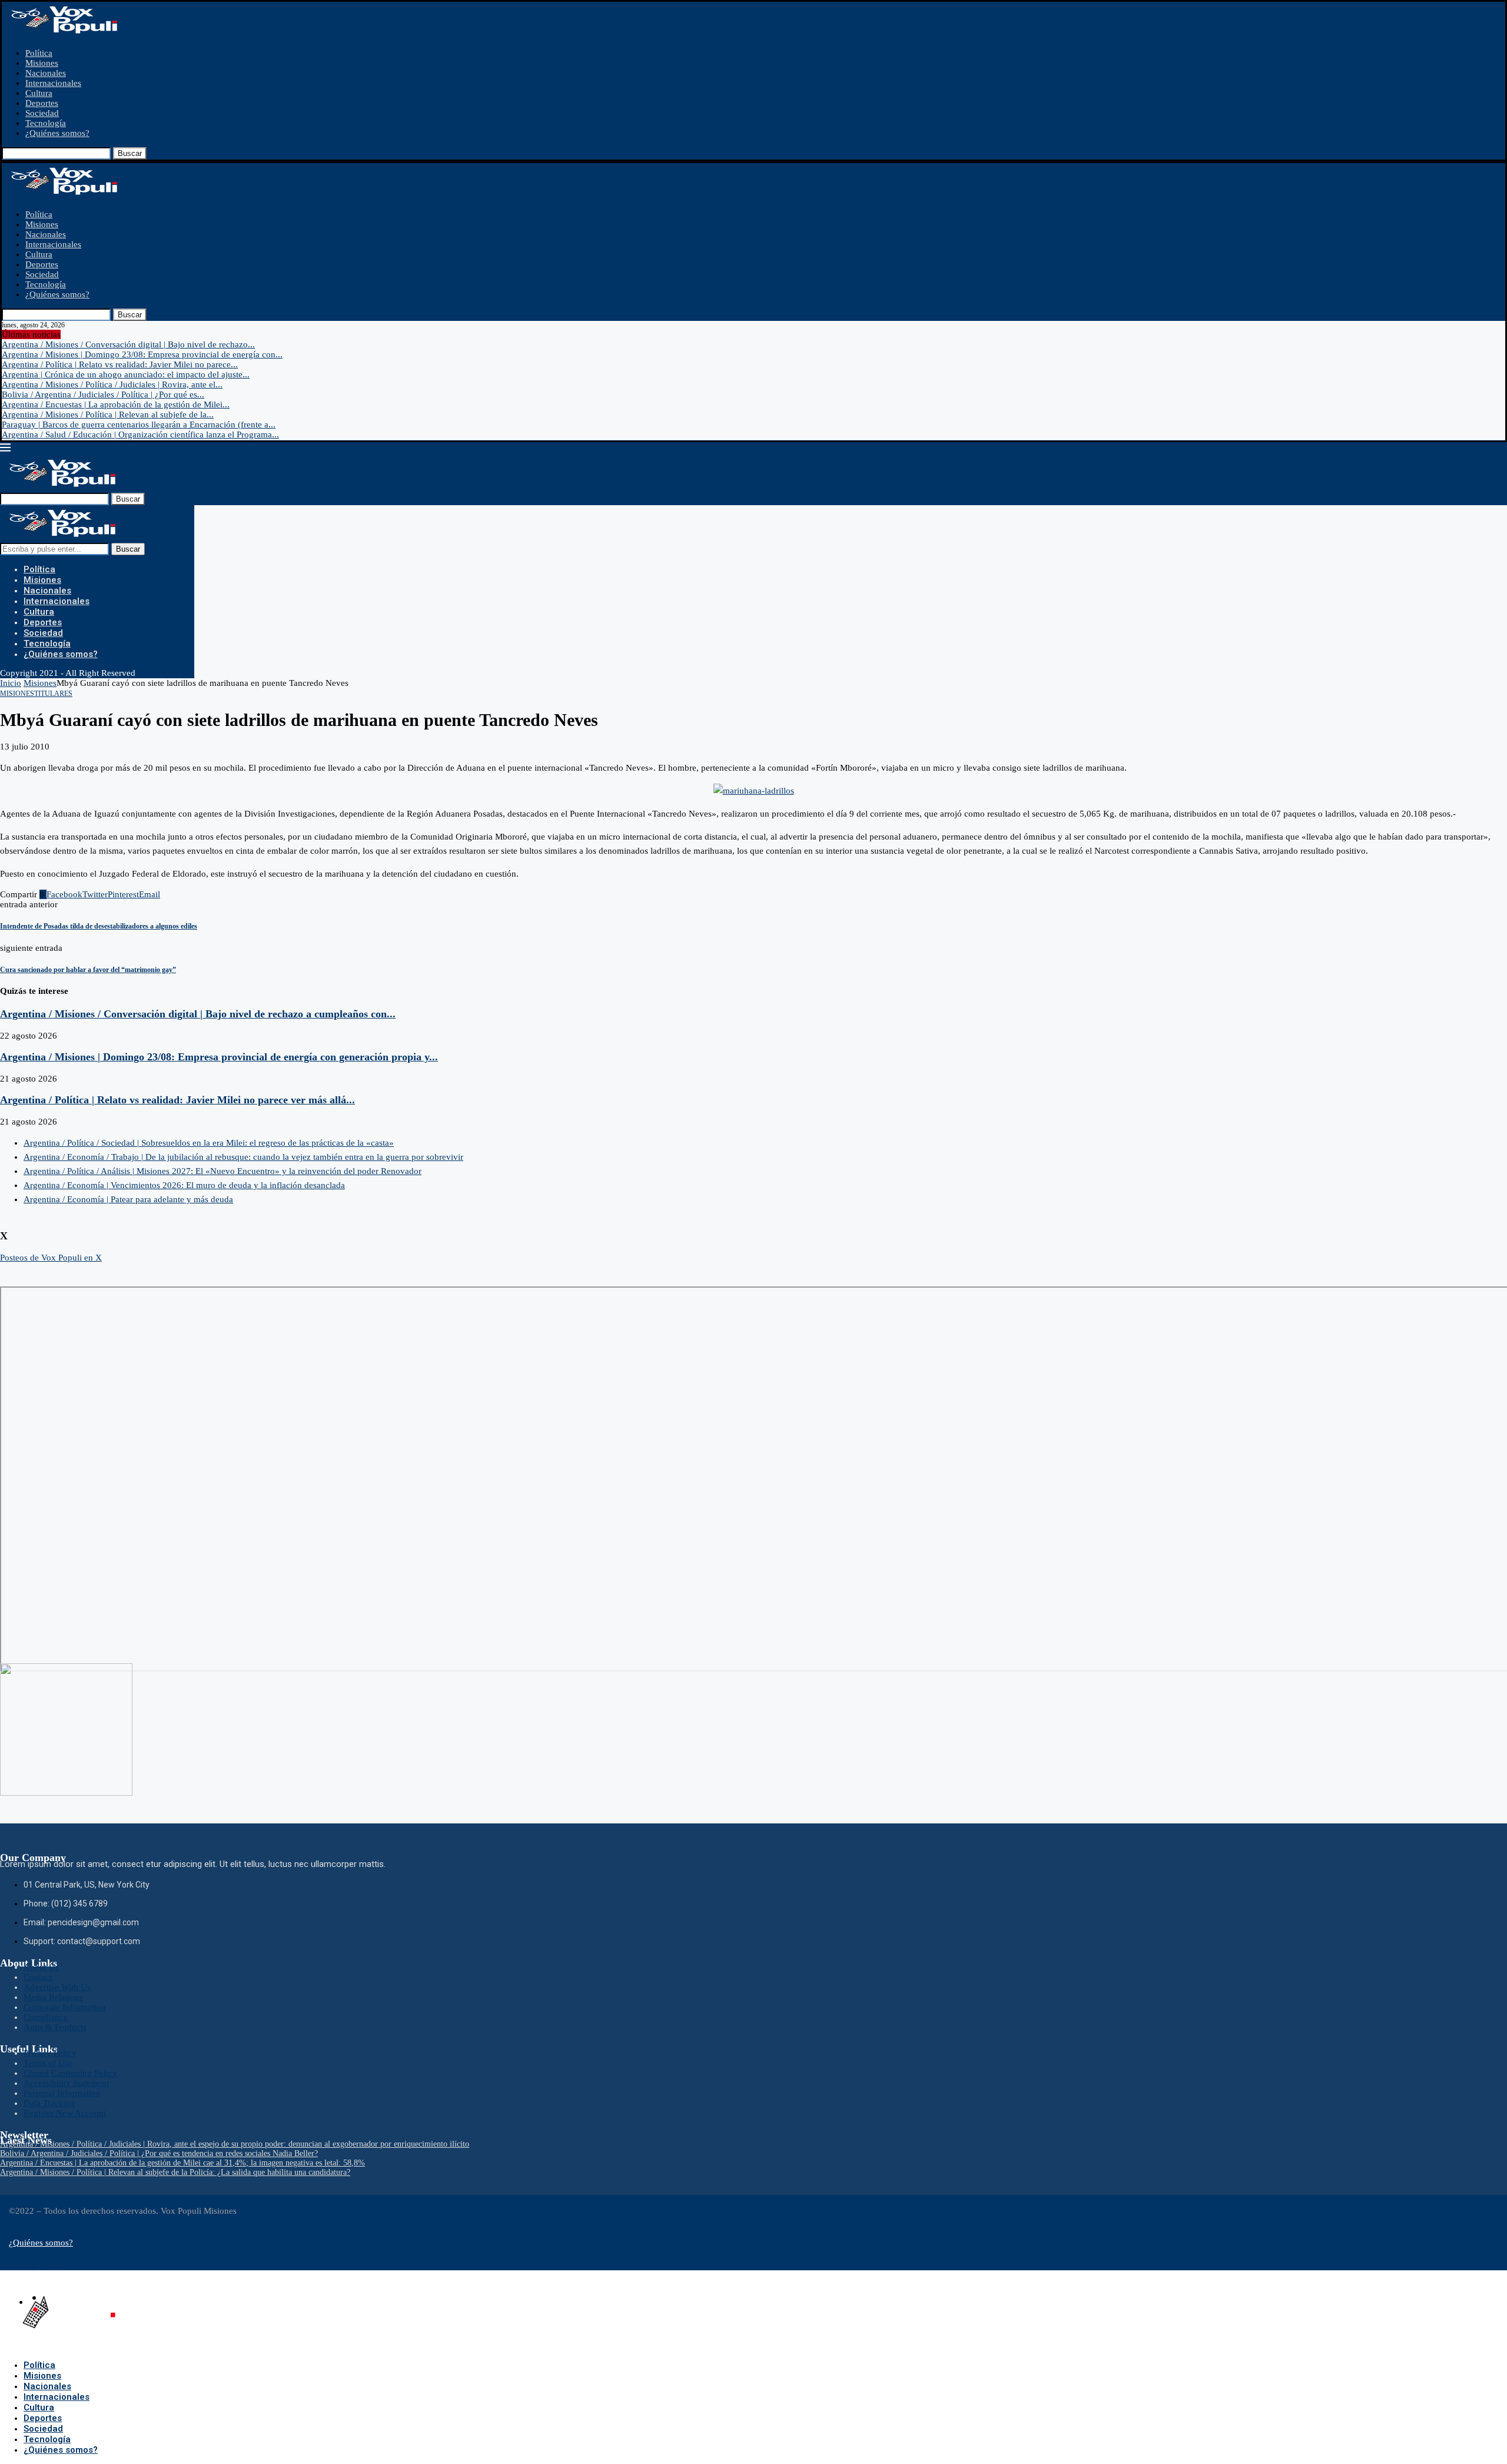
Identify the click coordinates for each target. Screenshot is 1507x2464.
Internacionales (53, 83)
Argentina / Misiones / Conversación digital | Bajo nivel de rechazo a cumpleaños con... (198, 1014)
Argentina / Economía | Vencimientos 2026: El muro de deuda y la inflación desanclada (184, 1185)
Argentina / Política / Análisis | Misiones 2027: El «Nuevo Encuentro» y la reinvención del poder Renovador (223, 1171)
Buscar (130, 153)
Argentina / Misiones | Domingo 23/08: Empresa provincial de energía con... (142, 354)
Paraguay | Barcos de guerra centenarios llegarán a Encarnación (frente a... (139, 425)
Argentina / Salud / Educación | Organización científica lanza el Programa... (140, 435)
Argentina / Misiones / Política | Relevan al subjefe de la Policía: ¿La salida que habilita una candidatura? (175, 2172)
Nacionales (46, 73)
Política (39, 53)
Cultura (39, 93)
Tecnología (46, 123)
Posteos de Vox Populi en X (51, 1258)
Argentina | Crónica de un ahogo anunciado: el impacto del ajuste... (126, 374)
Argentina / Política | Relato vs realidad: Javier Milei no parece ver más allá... (177, 1100)
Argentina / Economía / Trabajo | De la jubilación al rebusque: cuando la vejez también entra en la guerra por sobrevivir (243, 1157)
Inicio (11, 683)
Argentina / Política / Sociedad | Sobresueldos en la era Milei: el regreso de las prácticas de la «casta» (209, 1143)
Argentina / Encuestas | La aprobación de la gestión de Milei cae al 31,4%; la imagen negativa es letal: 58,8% (182, 2163)
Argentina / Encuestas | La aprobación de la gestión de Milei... (116, 404)
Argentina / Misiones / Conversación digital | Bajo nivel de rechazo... (128, 344)
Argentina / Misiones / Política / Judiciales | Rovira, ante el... (112, 384)
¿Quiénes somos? (57, 133)
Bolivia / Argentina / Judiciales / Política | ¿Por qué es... (103, 394)
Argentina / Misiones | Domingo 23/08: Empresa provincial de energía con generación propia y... (219, 1057)
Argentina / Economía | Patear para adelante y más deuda (128, 1199)
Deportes (42, 103)
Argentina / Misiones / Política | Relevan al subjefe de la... (108, 414)
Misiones (42, 63)
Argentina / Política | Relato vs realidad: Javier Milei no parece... (120, 364)
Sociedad (42, 113)
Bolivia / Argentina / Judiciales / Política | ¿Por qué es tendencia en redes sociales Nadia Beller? (159, 2153)
